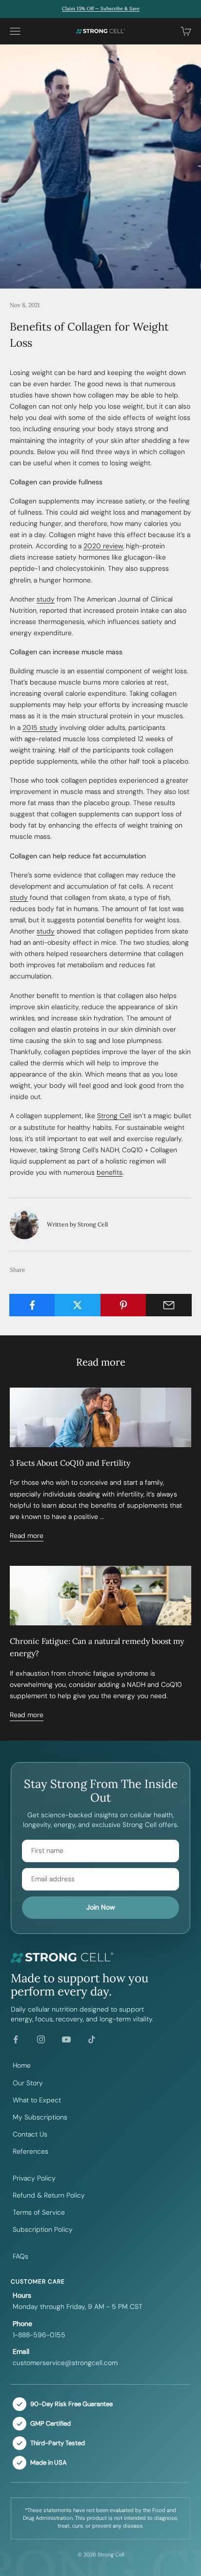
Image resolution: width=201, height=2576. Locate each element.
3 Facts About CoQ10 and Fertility (70, 1463)
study (46, 599)
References (30, 2151)
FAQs (20, 2256)
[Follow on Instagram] (41, 2039)
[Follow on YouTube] (66, 2039)
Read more (27, 1536)
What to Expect (37, 2100)
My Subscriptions (40, 2117)
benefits (110, 1172)
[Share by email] (169, 1305)
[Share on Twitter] (78, 1305)
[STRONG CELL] (100, 1958)
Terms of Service (39, 2212)
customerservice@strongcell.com (65, 2363)
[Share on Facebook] (32, 1305)
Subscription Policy (43, 2229)
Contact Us (30, 2134)
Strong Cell (114, 1116)
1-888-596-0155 (39, 2335)
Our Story (28, 2083)
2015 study (40, 727)
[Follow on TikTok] (92, 2039)
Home (22, 2065)
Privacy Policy (34, 2178)
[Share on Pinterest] (123, 1305)
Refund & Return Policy (49, 2195)
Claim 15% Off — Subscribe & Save (101, 9)
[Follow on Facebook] (16, 2039)
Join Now (101, 1907)
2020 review (103, 546)
